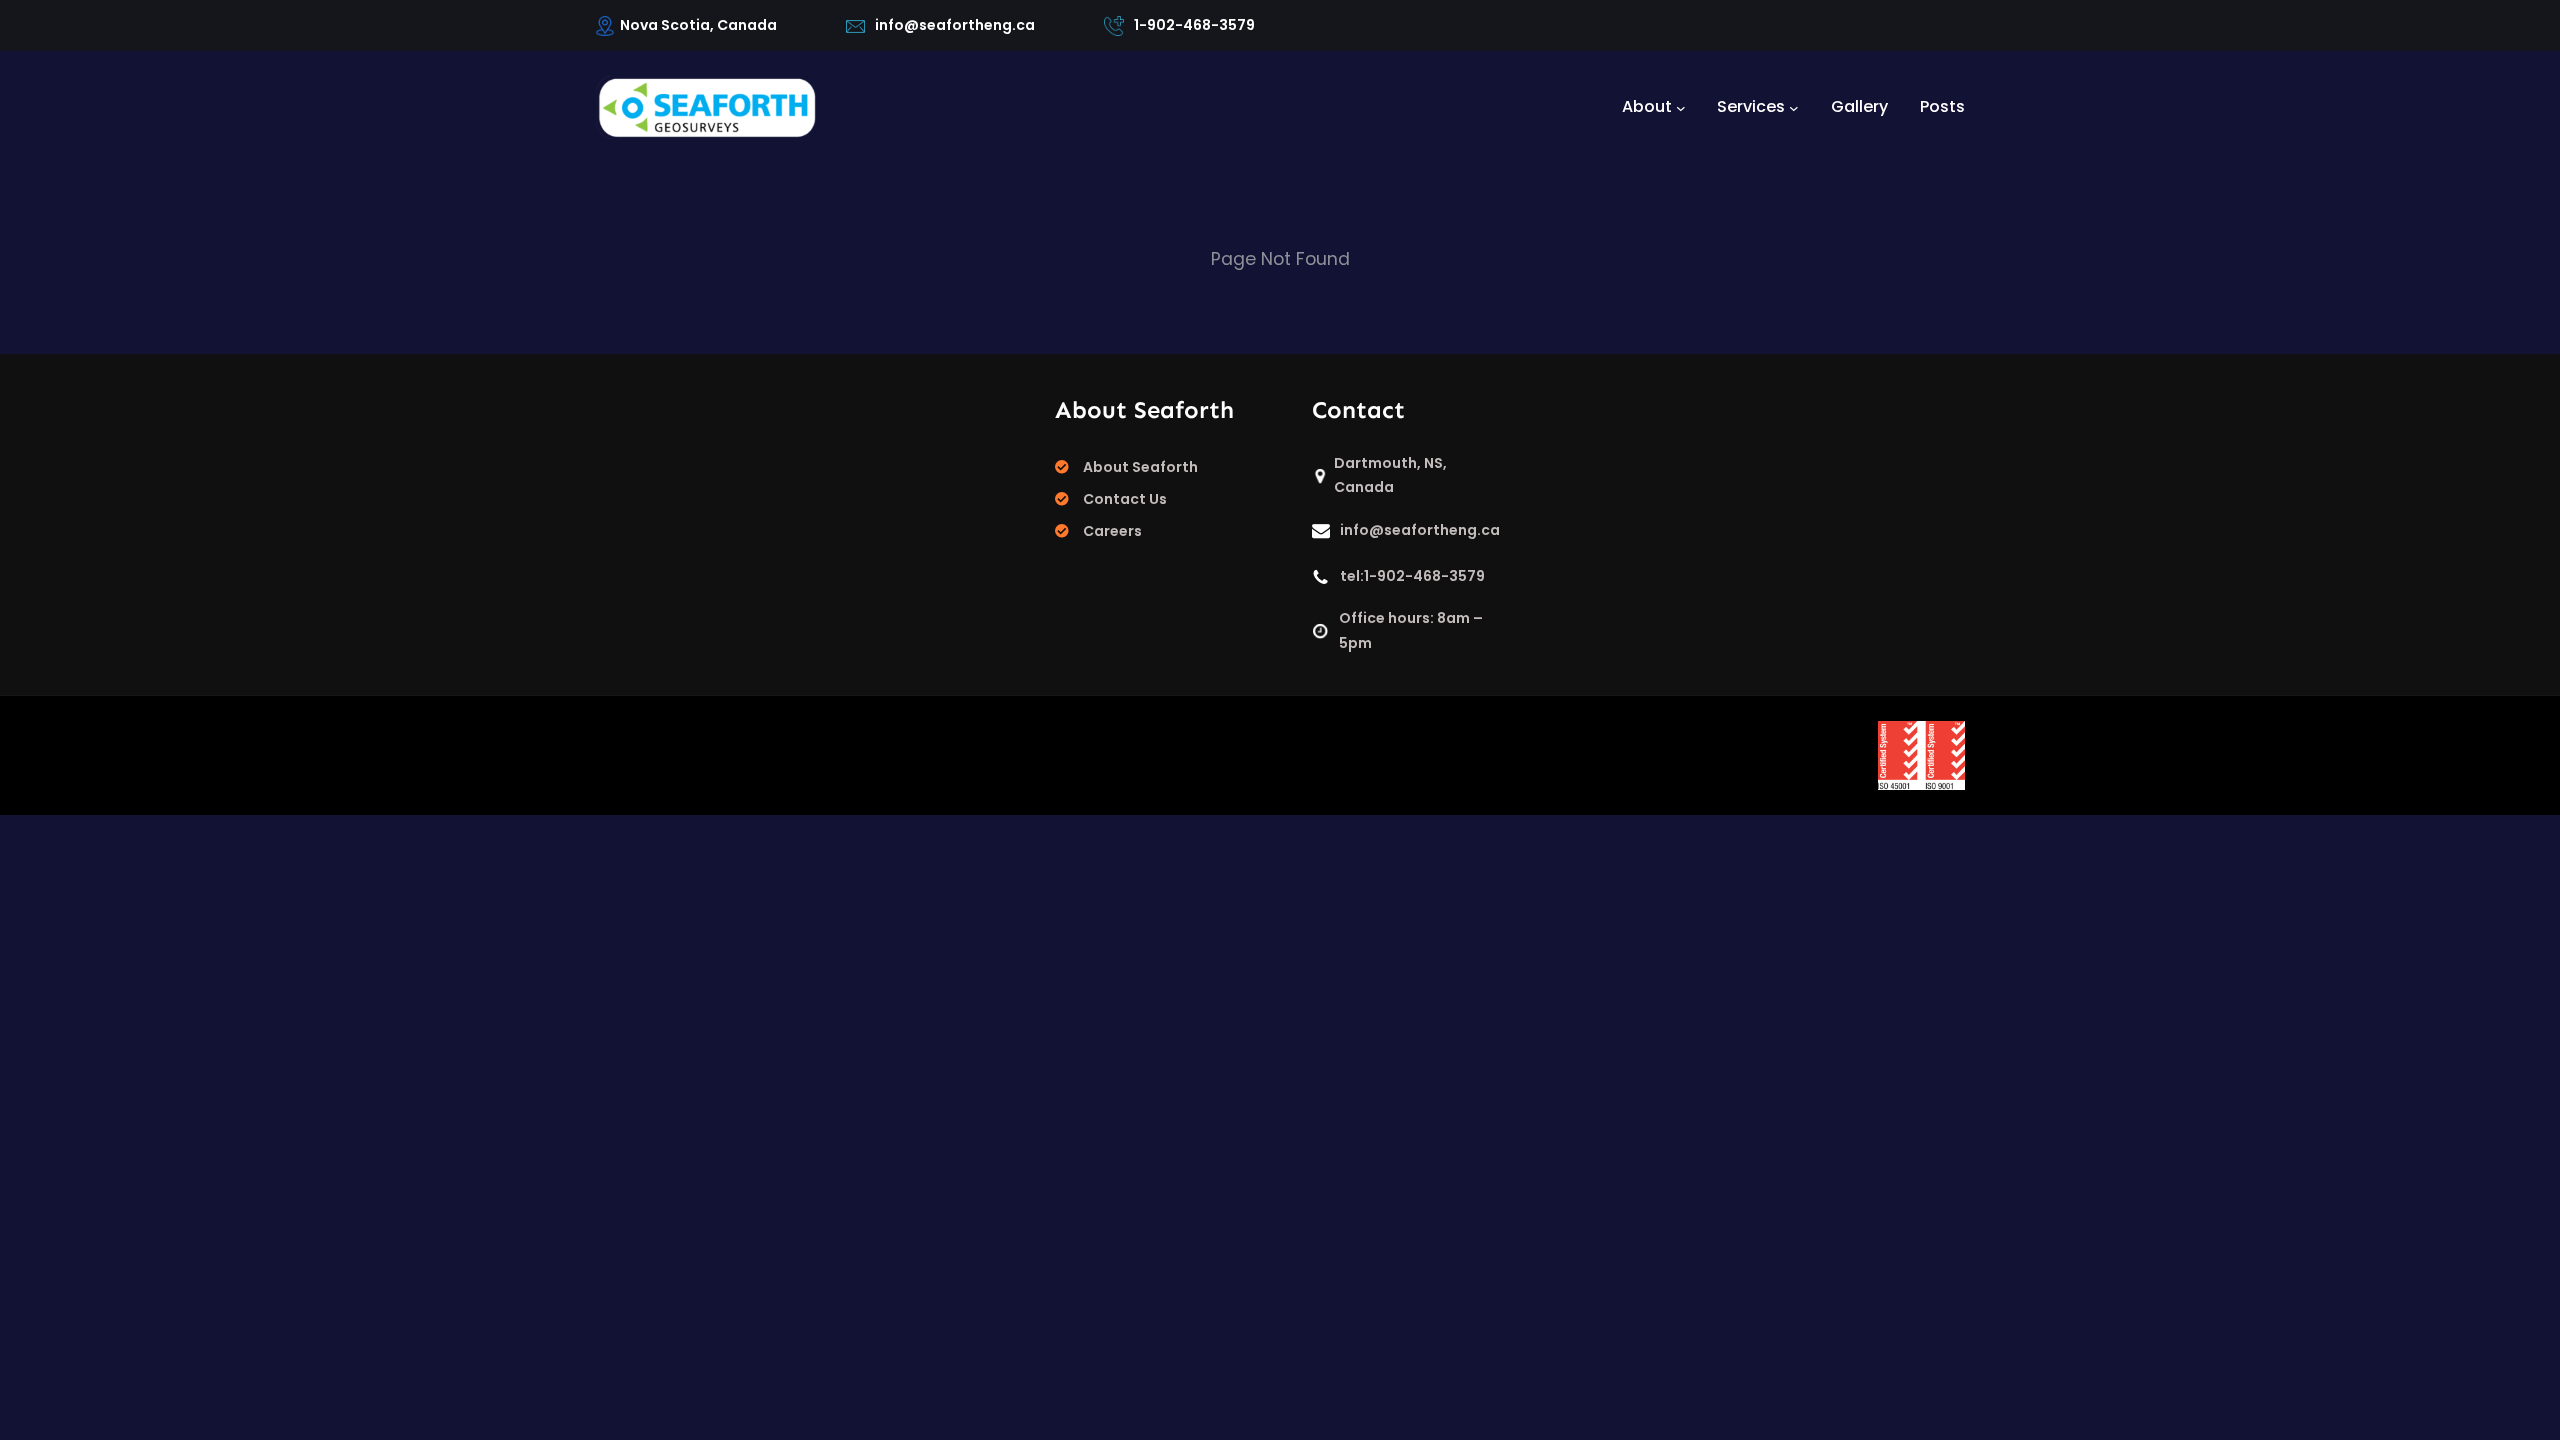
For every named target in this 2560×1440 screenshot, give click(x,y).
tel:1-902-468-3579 (1412, 576)
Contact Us (1125, 499)
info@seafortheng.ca (955, 25)
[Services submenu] (1794, 107)
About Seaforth (1140, 467)
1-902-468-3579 (1194, 25)
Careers (1112, 531)
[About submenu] (1681, 107)
